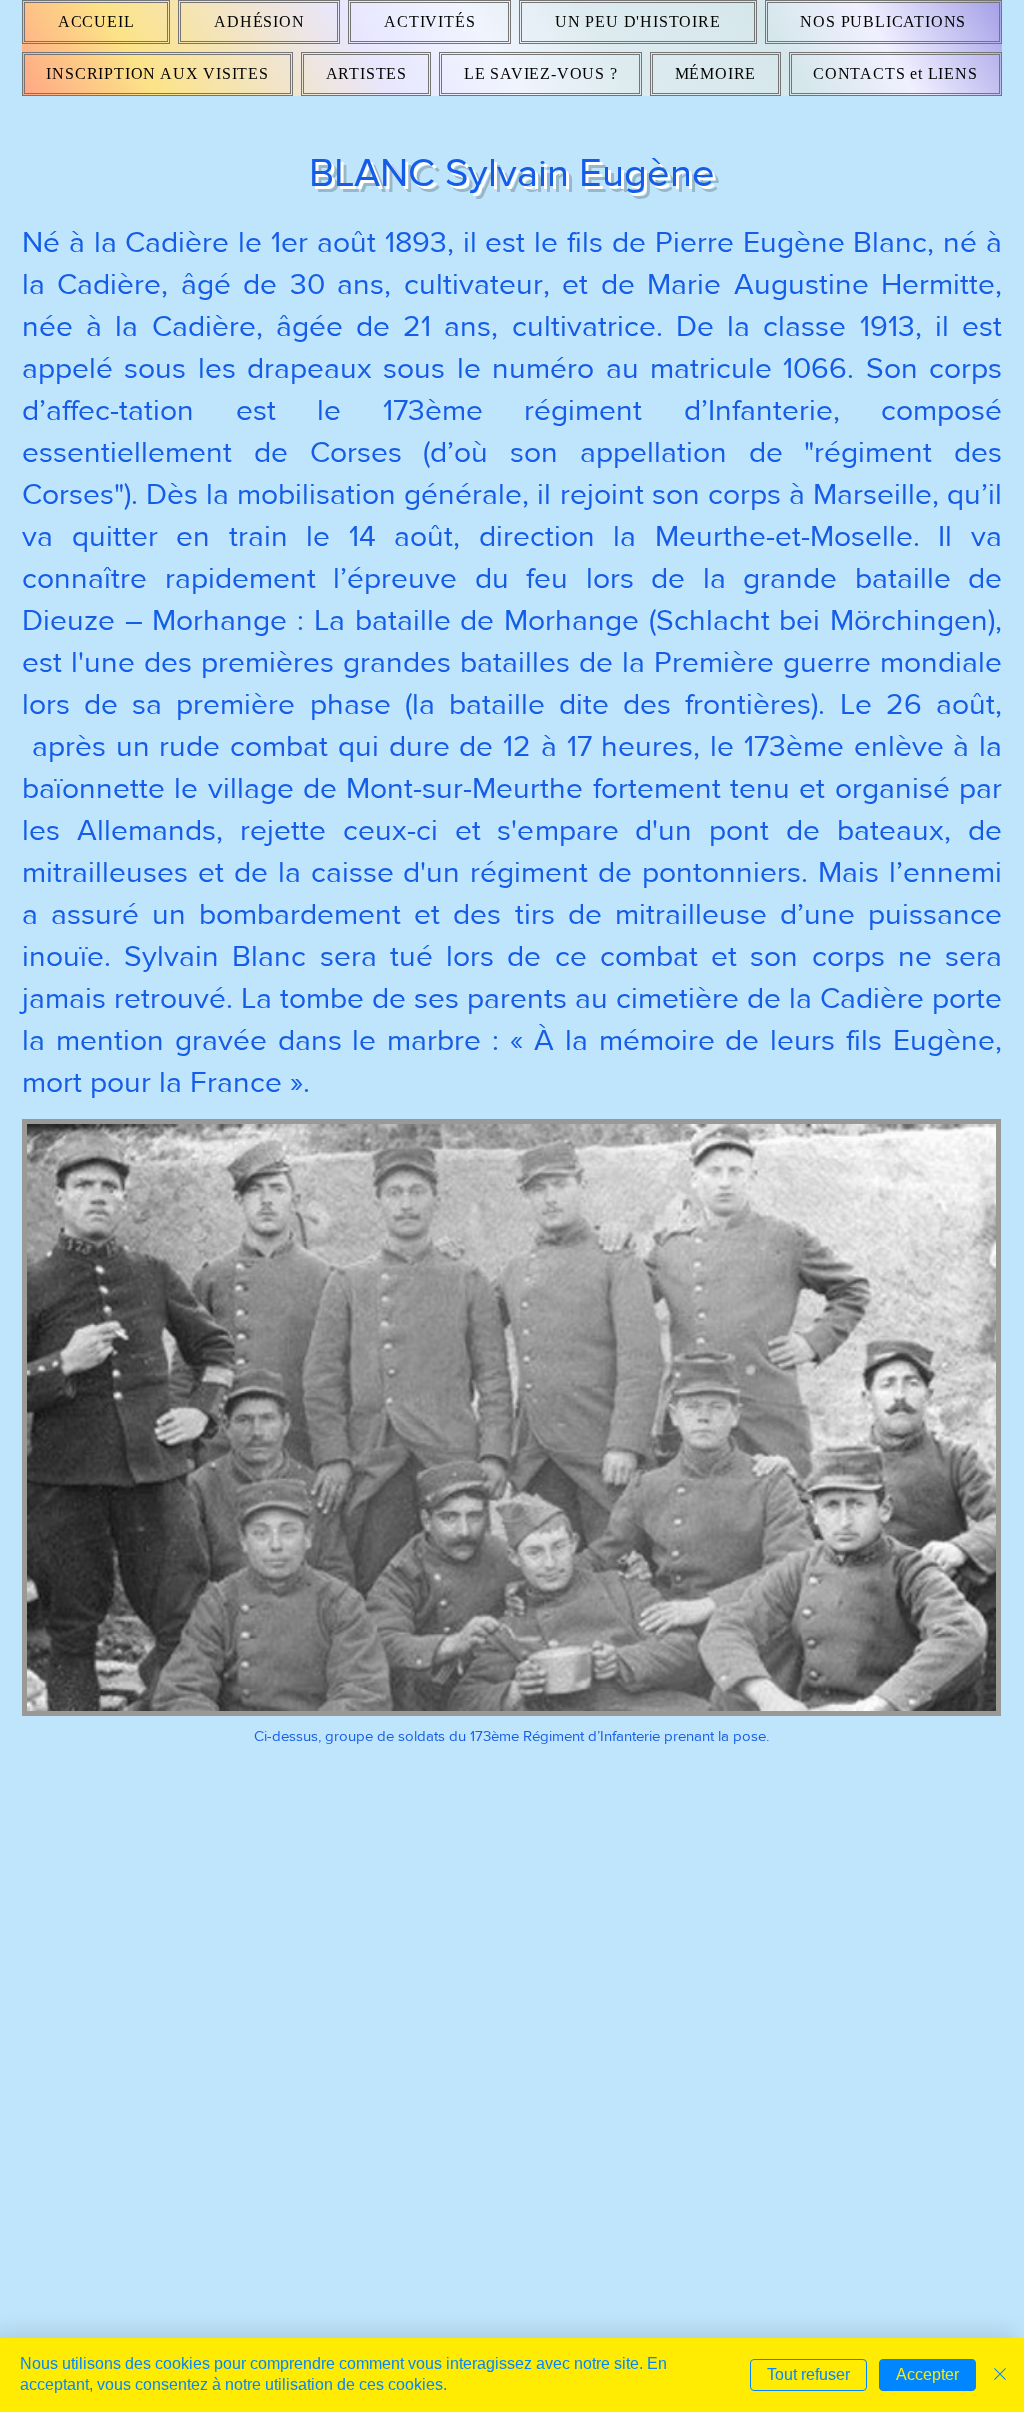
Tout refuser (808, 2374)
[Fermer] (1000, 2375)
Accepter (927, 2374)
